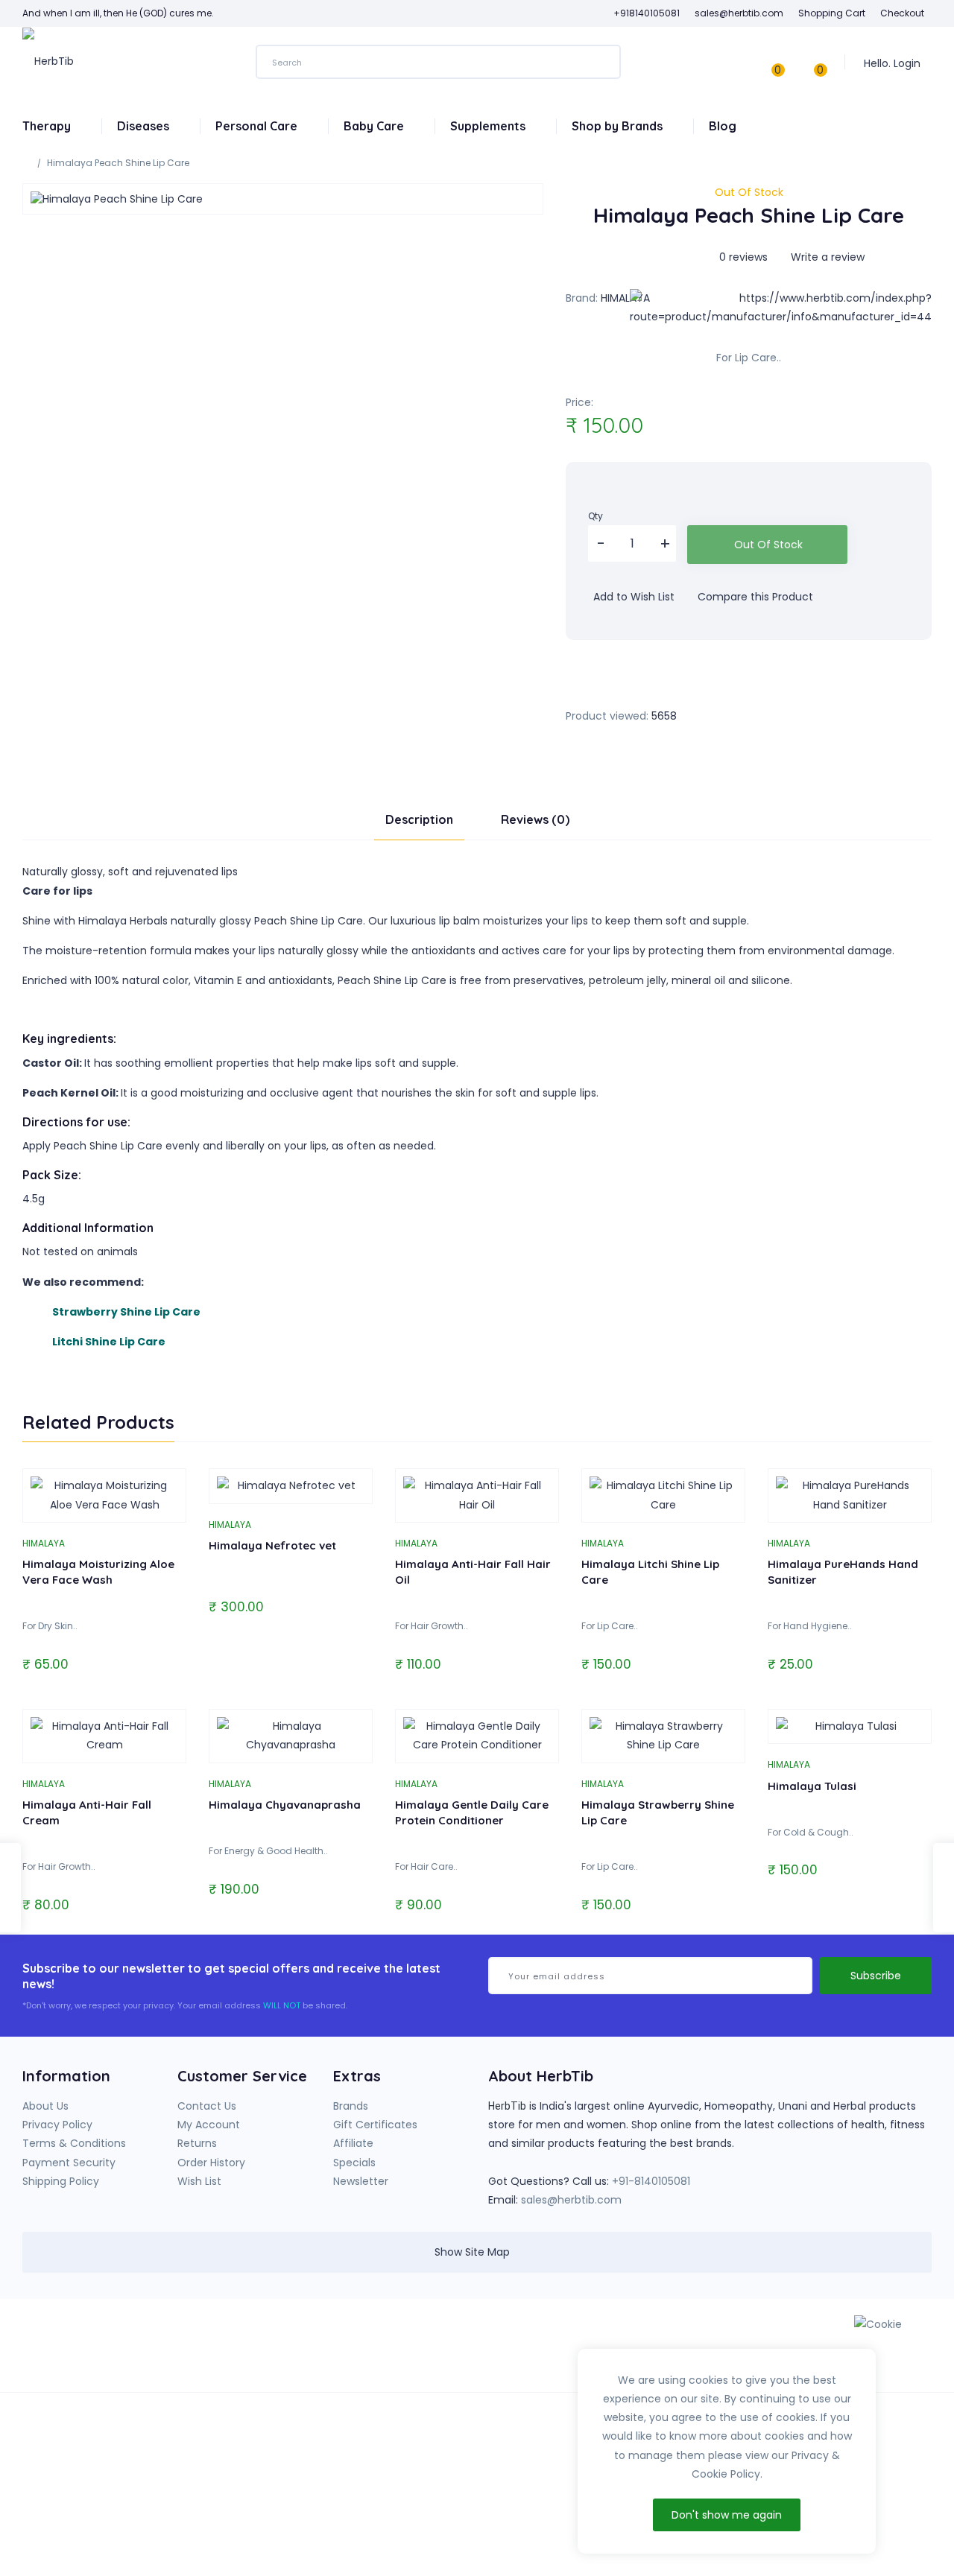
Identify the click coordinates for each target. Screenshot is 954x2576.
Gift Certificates (375, 2125)
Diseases (145, 126)
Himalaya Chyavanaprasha (285, 1805)
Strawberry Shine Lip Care (126, 1312)
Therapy (48, 126)
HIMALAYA (625, 298)
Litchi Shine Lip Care (109, 1342)
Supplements (489, 126)
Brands (351, 2106)
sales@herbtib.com (571, 2200)
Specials (354, 2163)
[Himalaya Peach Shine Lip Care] (283, 199)
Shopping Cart (832, 13)
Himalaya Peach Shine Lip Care (118, 163)
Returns (197, 2143)
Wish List (199, 2181)
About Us (45, 2106)
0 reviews (743, 257)
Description (419, 819)
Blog (723, 126)
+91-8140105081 (651, 2181)
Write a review (826, 257)
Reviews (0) (535, 819)
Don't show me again (727, 2515)
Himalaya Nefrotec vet (272, 1545)
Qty (596, 516)
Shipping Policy (61, 2181)
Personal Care (258, 126)
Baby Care (375, 126)
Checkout (902, 13)
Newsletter (361, 2181)
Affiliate (353, 2143)
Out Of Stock (768, 545)
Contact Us (207, 2106)
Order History (211, 2163)
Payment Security (69, 2163)
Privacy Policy (57, 2125)
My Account (209, 2125)
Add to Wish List (632, 597)
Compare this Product (754, 597)
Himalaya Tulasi (812, 1786)
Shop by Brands (619, 126)
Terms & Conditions (74, 2143)
